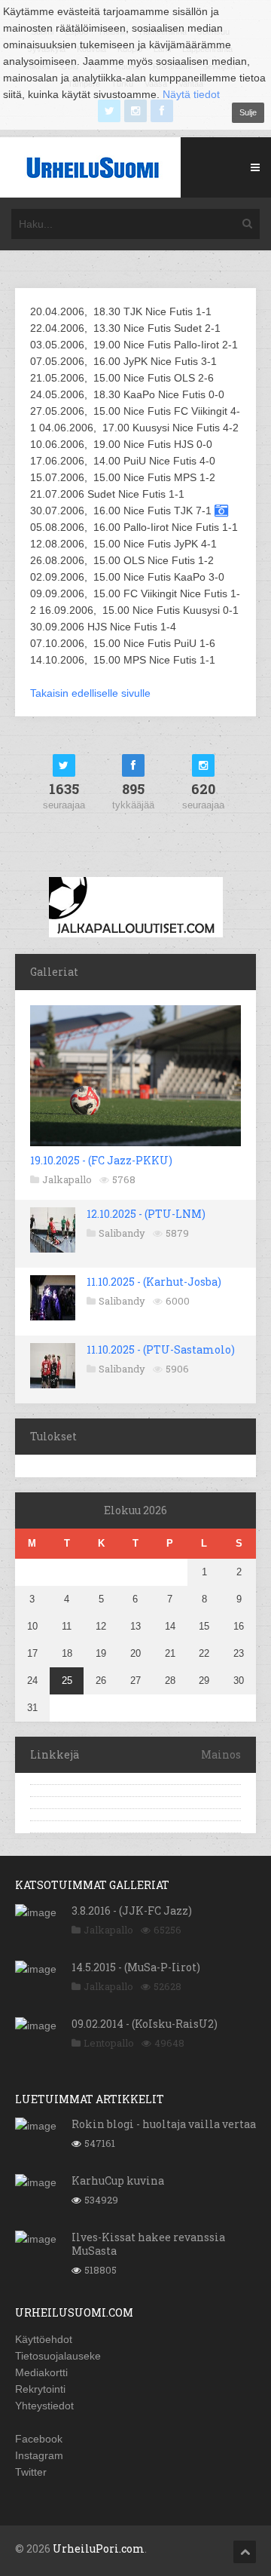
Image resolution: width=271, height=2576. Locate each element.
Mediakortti (41, 2372)
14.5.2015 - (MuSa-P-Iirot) (136, 1967)
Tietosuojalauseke (58, 2356)
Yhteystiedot (44, 2406)
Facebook (39, 2439)
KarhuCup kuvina (118, 2180)
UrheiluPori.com (99, 2548)
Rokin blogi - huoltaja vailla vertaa (164, 2124)
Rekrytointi (40, 2389)
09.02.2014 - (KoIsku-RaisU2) (145, 2024)
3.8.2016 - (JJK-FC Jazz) (132, 1911)
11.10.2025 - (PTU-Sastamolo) (161, 1349)
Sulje (248, 112)
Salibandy (122, 1233)
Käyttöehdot (44, 2339)
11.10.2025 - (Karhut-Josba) (154, 1282)
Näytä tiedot (191, 94)
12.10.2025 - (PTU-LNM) (146, 1214)
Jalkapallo (67, 1179)
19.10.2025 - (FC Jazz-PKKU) (101, 1160)
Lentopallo (109, 2043)
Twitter (31, 2472)
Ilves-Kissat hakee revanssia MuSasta (148, 2244)
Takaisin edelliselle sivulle (90, 693)
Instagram (39, 2455)
